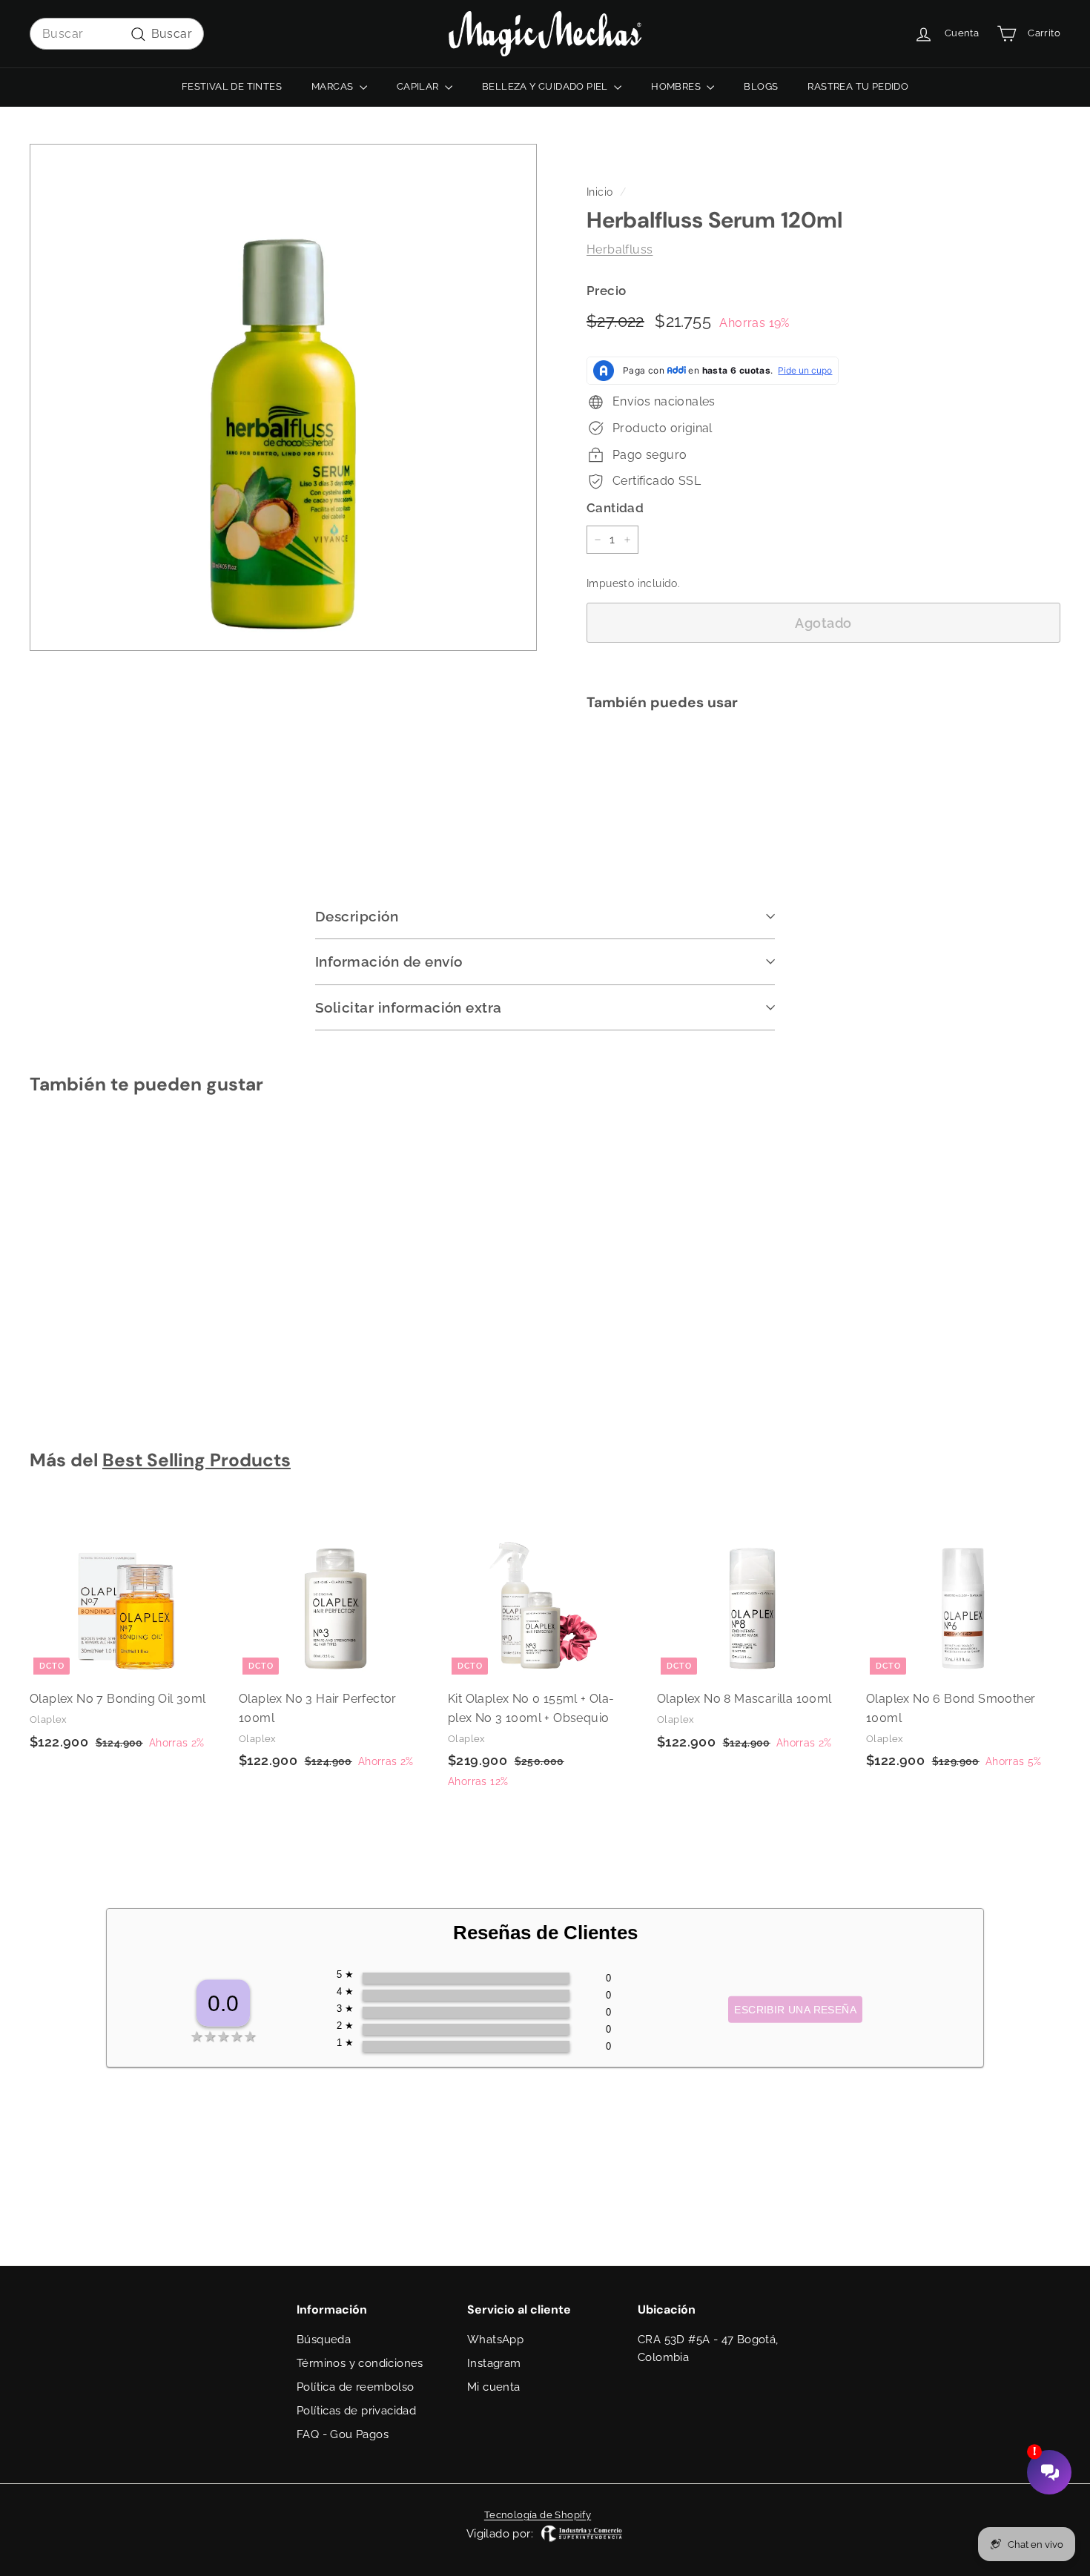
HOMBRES (677, 86)
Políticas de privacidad (356, 2411)
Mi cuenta (494, 2387)
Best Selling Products (196, 1460)
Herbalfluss (620, 249)
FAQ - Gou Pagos (343, 2434)
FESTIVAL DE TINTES (232, 86)
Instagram (494, 2363)
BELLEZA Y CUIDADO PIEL (546, 86)
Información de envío (389, 961)
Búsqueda (324, 2340)
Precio (606, 291)
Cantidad (615, 508)
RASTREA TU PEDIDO (858, 86)
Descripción (357, 916)
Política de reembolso (355, 2387)
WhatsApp (495, 2340)
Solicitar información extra (409, 1007)
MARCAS (334, 86)
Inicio (599, 192)
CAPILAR (419, 86)
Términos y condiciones (360, 2363)
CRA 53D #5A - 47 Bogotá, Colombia (708, 2348)
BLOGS (761, 86)
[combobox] (117, 34)
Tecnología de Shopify (538, 2515)
